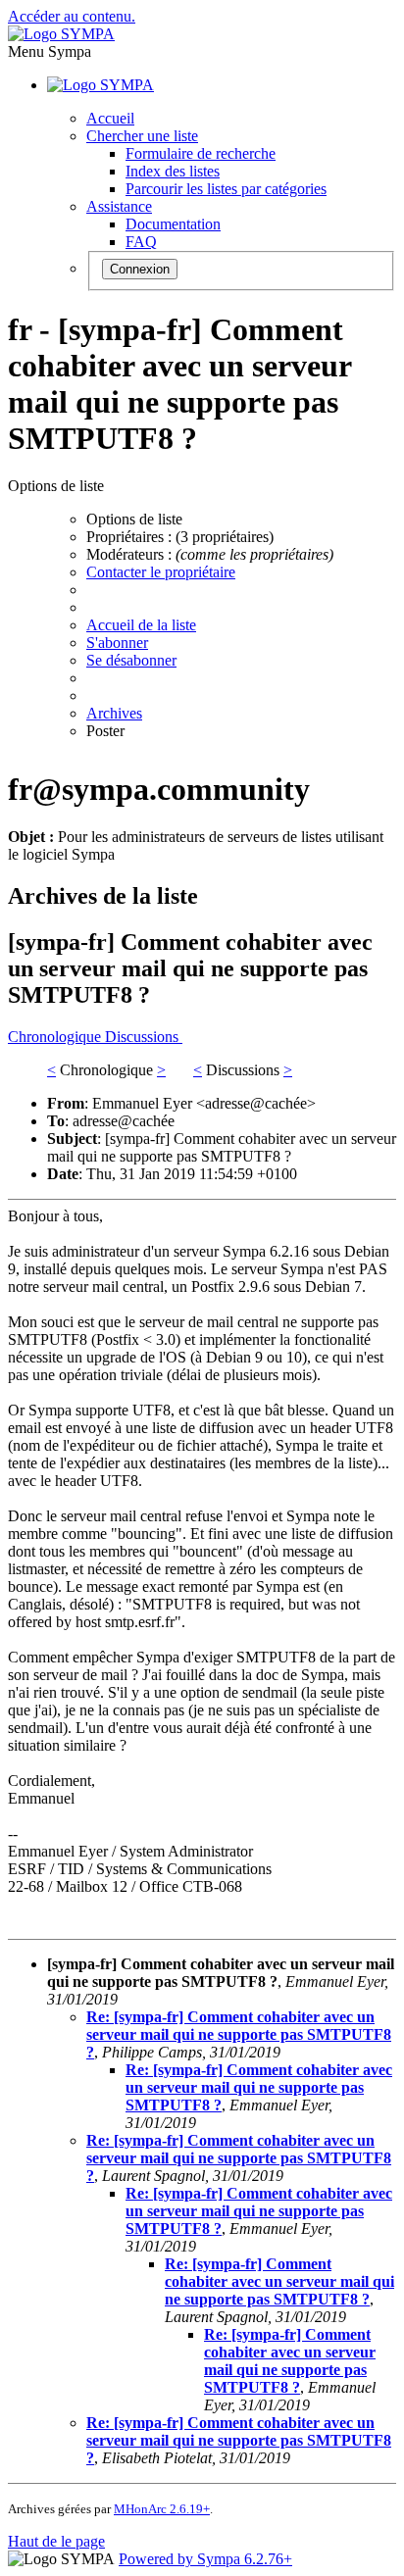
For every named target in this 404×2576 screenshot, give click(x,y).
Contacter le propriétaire (161, 572)
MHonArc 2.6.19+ (162, 2509)
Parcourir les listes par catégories (226, 189)
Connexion (140, 269)
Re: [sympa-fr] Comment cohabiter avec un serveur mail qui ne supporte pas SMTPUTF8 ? (239, 2034)
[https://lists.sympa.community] (61, 34)
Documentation (173, 224)
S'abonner (117, 643)
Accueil (110, 118)
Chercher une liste (142, 136)
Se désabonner (131, 660)
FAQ (141, 242)
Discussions (144, 1037)
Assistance (119, 206)
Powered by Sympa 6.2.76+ (205, 2559)
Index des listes (173, 171)
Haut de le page (56, 2541)
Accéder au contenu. (72, 16)
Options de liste (134, 519)
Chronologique (56, 1037)
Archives (114, 713)
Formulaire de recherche (201, 153)
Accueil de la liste (141, 625)
